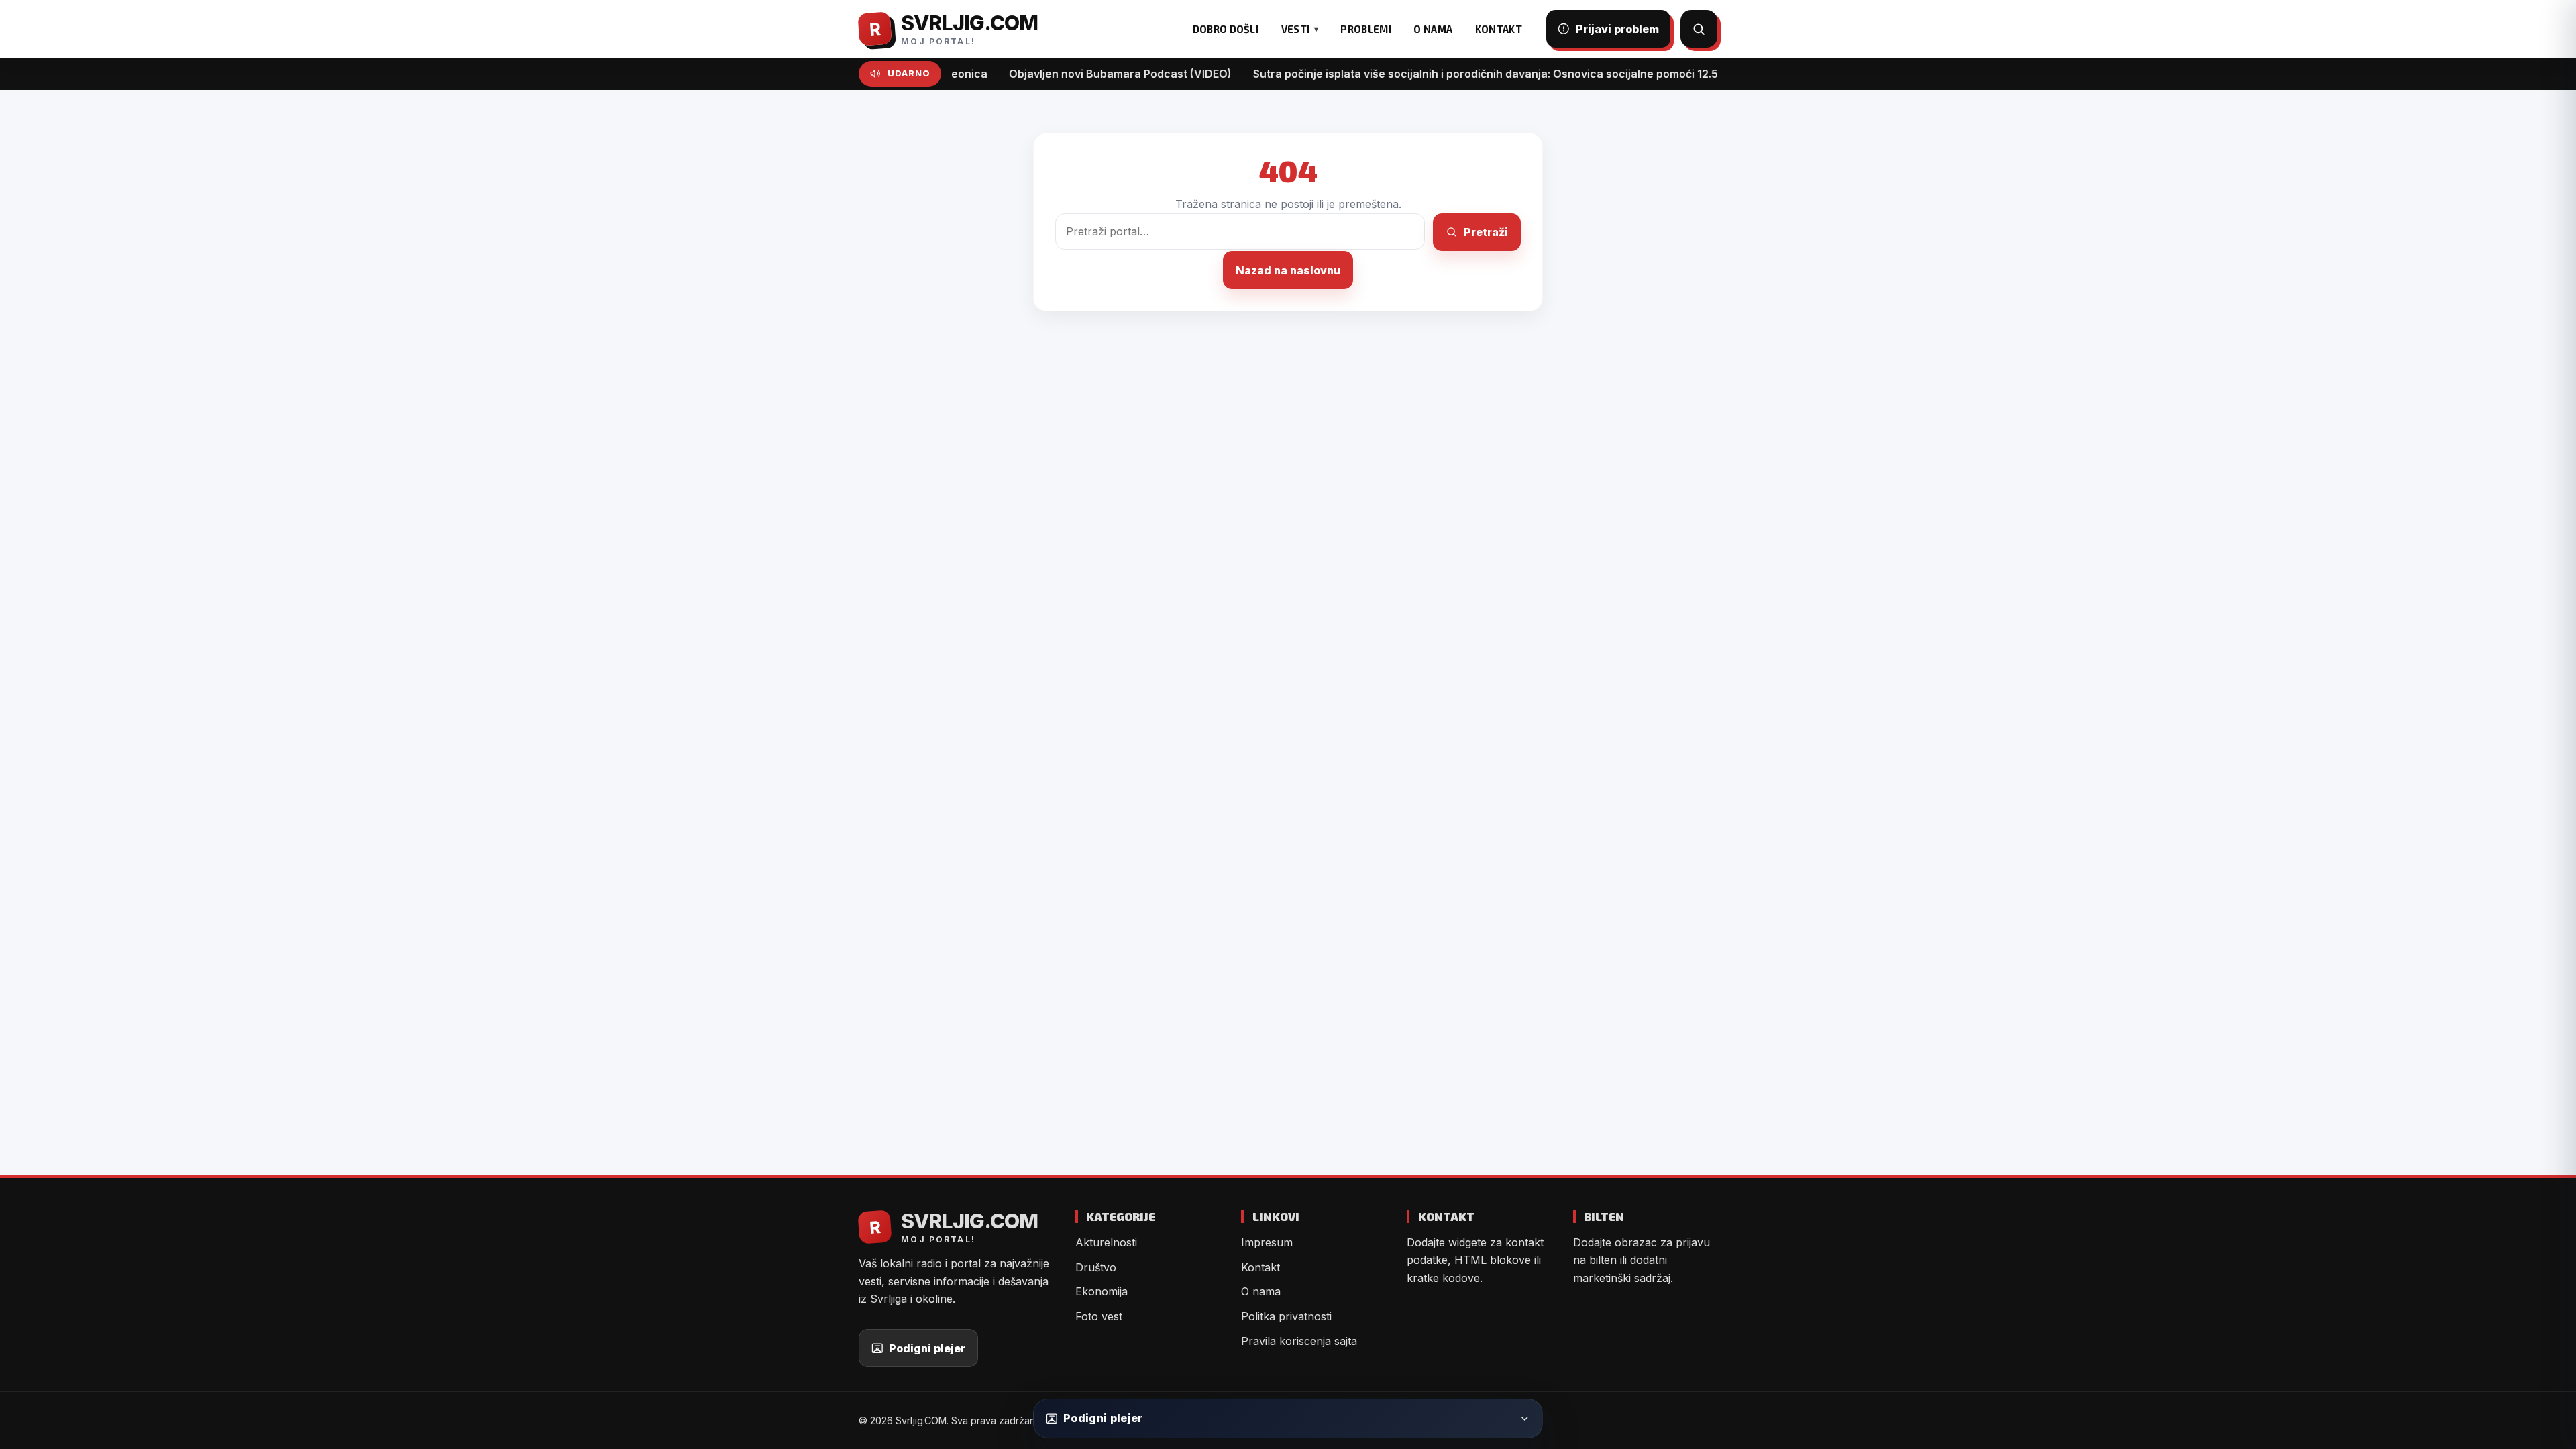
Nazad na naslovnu (1288, 270)
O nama (1433, 29)
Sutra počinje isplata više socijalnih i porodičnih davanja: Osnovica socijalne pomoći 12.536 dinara (1455, 74)
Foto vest (1099, 1316)
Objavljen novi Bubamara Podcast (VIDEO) (1065, 74)
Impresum (1267, 1242)
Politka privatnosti (1286, 1316)
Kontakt (1499, 29)
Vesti (1295, 29)
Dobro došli (1226, 29)
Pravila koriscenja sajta (1299, 1341)
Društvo (1096, 1267)
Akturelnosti (1106, 1242)
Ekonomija (1102, 1291)
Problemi (1365, 29)
